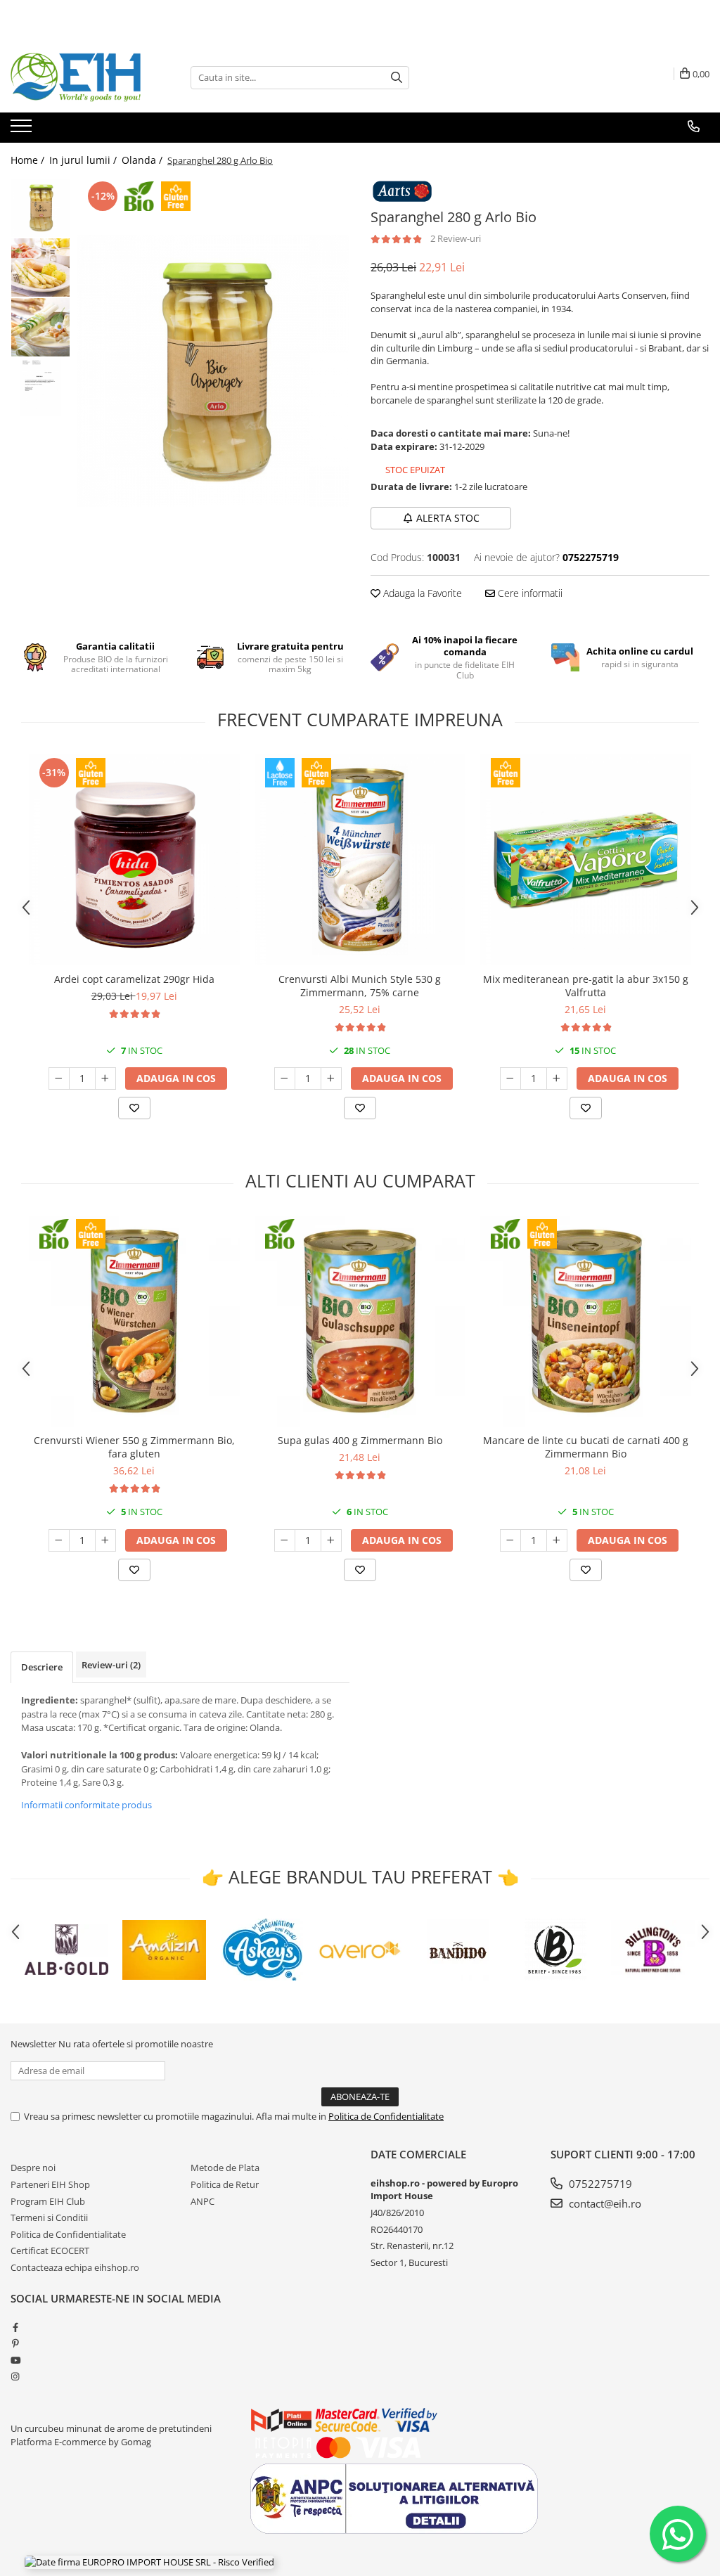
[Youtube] (15, 2360)
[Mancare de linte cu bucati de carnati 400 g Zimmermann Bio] (586, 1321)
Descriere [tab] (42, 1667)
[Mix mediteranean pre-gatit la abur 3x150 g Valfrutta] (586, 860)
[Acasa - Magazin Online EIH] (81, 77)
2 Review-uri (456, 238)
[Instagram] (15, 2376)
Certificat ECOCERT (50, 2250)
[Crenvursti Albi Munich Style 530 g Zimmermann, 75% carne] (360, 860)
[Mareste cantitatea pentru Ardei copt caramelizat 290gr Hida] (105, 1078)
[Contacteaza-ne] (694, 127)
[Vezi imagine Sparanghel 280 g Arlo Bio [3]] (40, 387)
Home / (29, 160)
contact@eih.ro (604, 2203)
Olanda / (143, 160)
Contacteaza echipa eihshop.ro (75, 2267)
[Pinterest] (15, 2343)
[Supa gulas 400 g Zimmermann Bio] (360, 1321)
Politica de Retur (225, 2184)
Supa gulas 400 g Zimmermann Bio (360, 1440)
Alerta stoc (448, 518)
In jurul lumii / (84, 160)
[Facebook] (15, 2327)
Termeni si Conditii (49, 2217)
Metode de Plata (225, 2168)
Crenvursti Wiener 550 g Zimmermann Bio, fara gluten (134, 1447)
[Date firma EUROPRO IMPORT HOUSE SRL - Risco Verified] (149, 2562)
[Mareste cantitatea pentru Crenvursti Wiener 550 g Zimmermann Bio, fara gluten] (105, 1540)
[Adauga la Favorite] (134, 1108)
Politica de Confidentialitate (386, 2116)
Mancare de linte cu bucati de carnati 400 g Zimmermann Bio (586, 1447)
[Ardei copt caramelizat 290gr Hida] (134, 860)
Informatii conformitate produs (86, 1805)
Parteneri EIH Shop (50, 2184)
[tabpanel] (213, 371)
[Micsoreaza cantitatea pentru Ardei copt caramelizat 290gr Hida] (59, 1078)
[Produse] (23, 130)
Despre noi (33, 2168)
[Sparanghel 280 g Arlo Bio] (213, 371)
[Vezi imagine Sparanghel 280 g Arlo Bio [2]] (40, 327)
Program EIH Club (48, 2201)
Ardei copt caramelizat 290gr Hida (134, 979)
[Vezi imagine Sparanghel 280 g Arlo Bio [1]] (40, 268)
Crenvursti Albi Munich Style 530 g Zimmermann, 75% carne (360, 986)
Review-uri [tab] (111, 1665)
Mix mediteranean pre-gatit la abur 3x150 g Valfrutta (586, 986)
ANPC (202, 2201)
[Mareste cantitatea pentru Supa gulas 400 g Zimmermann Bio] (331, 1540)
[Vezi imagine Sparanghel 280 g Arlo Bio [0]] (40, 208)
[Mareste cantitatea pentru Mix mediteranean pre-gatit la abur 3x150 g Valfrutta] (557, 1078)
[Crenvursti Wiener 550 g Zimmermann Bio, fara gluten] (134, 1321)
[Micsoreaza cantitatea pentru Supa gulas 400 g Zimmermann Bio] (285, 1540)
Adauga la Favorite (421, 593)
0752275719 (599, 2184)
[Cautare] (397, 78)
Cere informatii (529, 593)
